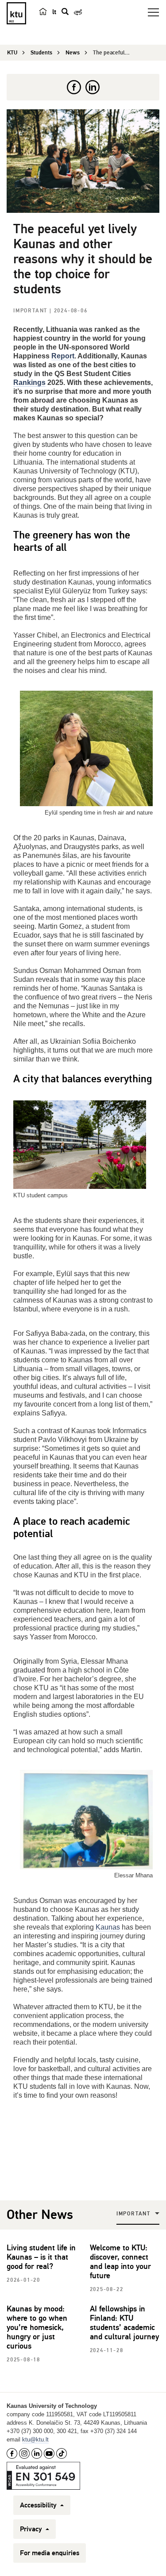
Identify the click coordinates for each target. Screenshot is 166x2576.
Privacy (32, 2529)
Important (31, 311)
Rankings (29, 383)
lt (54, 12)
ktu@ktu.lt (35, 2440)
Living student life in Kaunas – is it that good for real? (41, 2257)
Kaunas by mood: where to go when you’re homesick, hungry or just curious (37, 2327)
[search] (65, 12)
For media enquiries (50, 2553)
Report (63, 356)
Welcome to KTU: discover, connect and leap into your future (120, 2262)
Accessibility (39, 2505)
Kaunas (108, 1927)
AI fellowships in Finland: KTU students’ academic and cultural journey (124, 2323)
